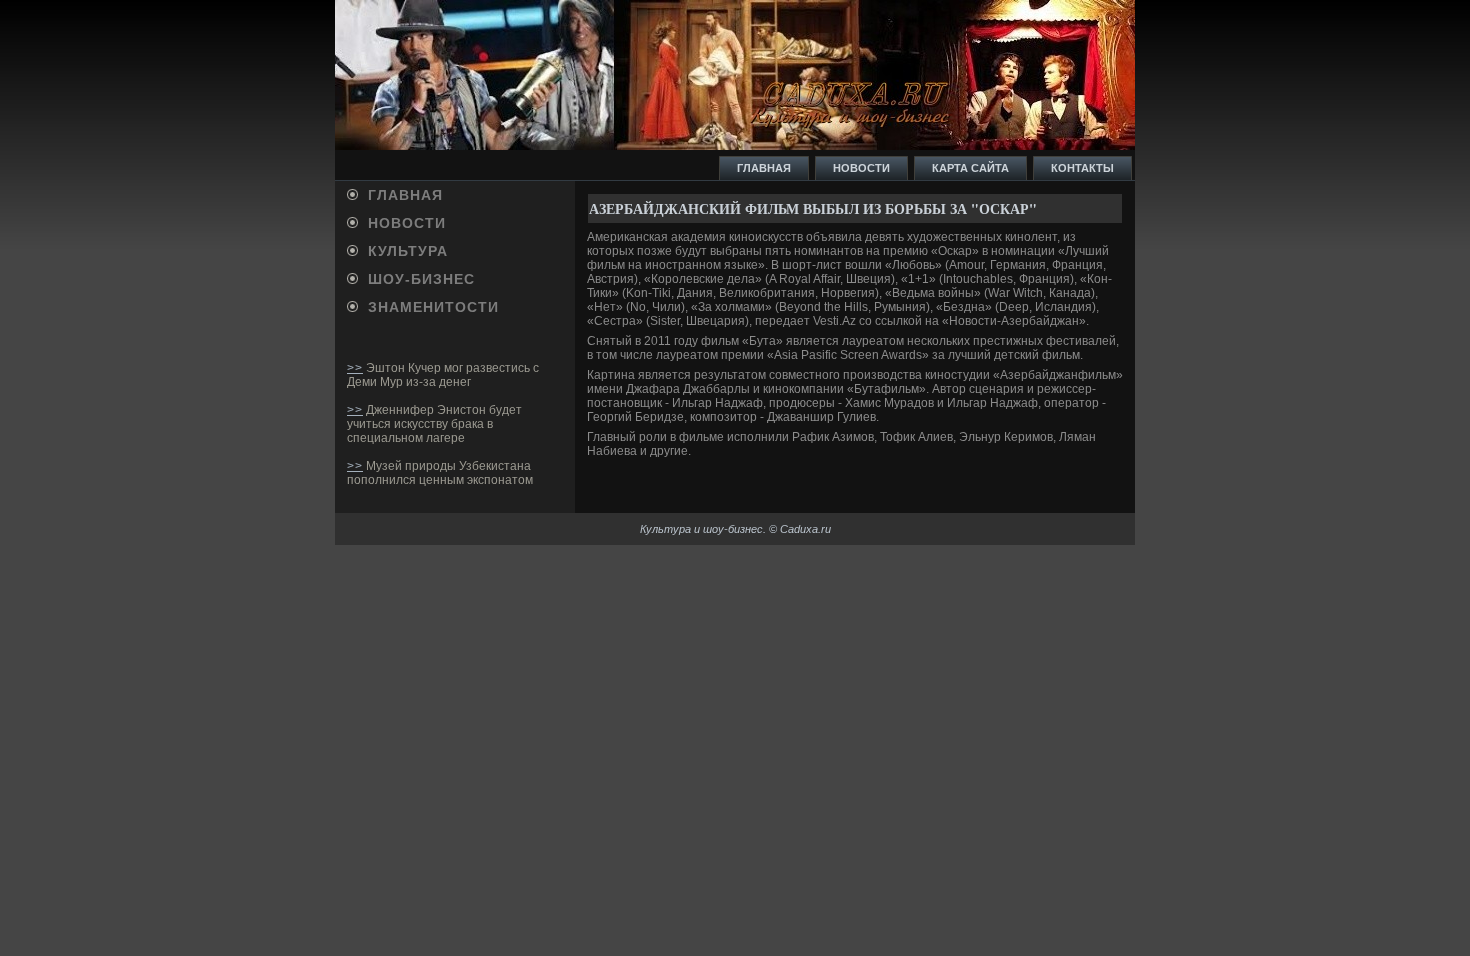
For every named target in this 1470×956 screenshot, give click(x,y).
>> (355, 368)
